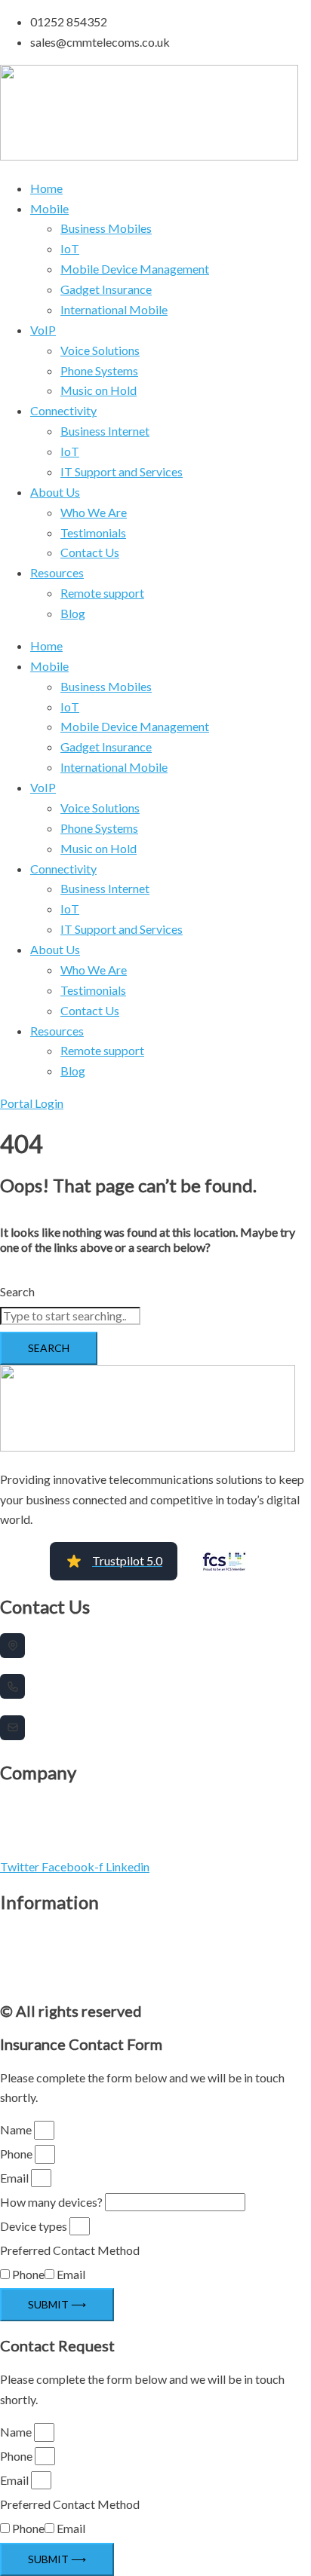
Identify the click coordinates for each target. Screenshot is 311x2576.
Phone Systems (99, 370)
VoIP (43, 330)
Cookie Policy (27, 1957)
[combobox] (70, 1316)
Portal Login (24, 1848)
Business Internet (105, 431)
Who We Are (94, 512)
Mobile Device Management (135, 269)
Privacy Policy (28, 1936)
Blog (73, 613)
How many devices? (51, 2202)
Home (46, 188)
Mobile (49, 208)
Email (14, 2178)
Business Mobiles (106, 228)
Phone (16, 2154)
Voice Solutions (100, 350)
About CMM (24, 1806)
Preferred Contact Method (70, 2250)
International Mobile (114, 309)
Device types (34, 2226)
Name (16, 2129)
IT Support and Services (122, 471)
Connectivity (63, 410)
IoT (70, 248)
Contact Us (90, 552)
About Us (55, 492)
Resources (57, 572)
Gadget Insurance (106, 289)
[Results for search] (155, 1329)
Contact (16, 1978)
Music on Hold (99, 390)
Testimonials (93, 532)
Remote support (102, 593)
